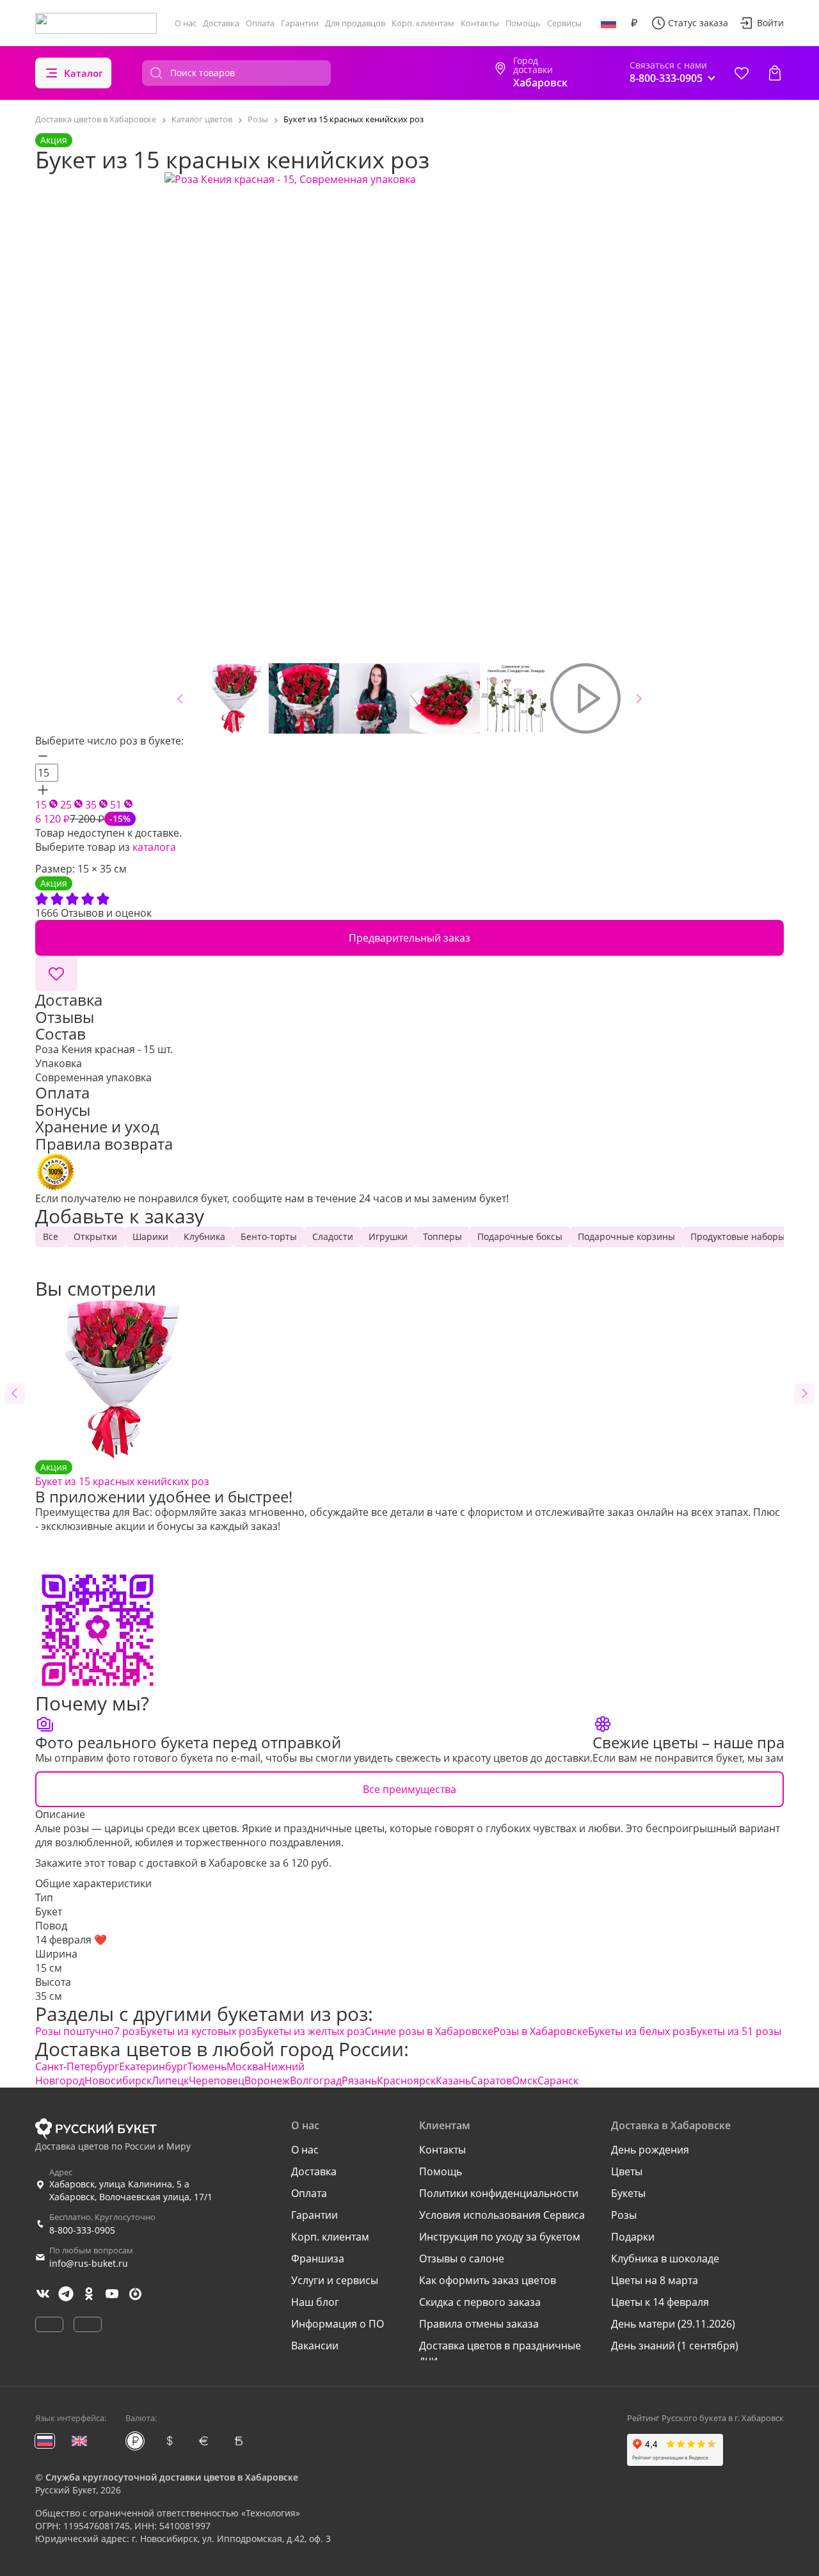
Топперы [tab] (442, 1236)
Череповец (217, 2081)
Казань (453, 2081)
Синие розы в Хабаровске (429, 2031)
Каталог (83, 73)
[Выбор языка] (608, 23)
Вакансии (315, 2346)
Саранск (558, 2081)
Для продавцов (355, 23)
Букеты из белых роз (639, 2031)
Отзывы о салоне (462, 2258)
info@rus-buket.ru (89, 2263)
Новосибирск (118, 2081)
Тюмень (207, 2066)
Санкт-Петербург (77, 2066)
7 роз (127, 2031)
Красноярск (406, 2081)
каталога (154, 847)
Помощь (523, 23)
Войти (770, 23)
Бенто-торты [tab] (269, 1236)
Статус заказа (698, 23)
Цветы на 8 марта (655, 2280)
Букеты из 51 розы (736, 2031)
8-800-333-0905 (82, 2230)
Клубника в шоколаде (665, 2258)
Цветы (627, 2171)
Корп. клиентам (423, 23)
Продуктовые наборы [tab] (738, 1236)
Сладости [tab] (333, 1236)
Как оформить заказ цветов (488, 2280)
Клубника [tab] (204, 1236)
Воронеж (267, 2081)
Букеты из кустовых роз (198, 2031)
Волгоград (316, 2081)
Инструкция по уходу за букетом (500, 2237)
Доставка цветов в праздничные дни (500, 2353)
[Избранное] (742, 73)
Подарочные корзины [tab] (626, 1236)
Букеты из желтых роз (311, 2031)
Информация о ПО (338, 2324)
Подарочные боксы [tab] (520, 1236)
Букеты (628, 2193)
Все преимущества (409, 1789)
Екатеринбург (153, 2066)
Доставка (221, 23)
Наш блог (315, 2302)
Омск (525, 2081)
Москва (245, 2066)
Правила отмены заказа (479, 2324)
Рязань (359, 2081)
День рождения (650, 2150)
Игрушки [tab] (388, 1236)
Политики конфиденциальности (499, 2193)
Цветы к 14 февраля (660, 2302)
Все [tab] (51, 1236)
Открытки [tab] (95, 1236)
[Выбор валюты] (634, 23)
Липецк (170, 2081)
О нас (186, 23)
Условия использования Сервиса (502, 2215)
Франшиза (318, 2258)
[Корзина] (775, 73)
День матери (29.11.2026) (673, 2324)
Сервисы (564, 23)
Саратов (491, 2081)
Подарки (633, 2237)
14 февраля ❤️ (71, 1940)
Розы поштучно (75, 2031)
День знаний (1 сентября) (675, 2346)
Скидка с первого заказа (480, 2302)
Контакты (480, 23)
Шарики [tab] (150, 1236)
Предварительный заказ (409, 938)
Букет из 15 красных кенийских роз (122, 1475)
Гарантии (300, 23)
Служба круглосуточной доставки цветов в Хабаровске (172, 2477)
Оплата (260, 23)
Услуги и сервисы (335, 2280)
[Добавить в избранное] (56, 974)
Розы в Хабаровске (541, 2031)
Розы (624, 2215)
